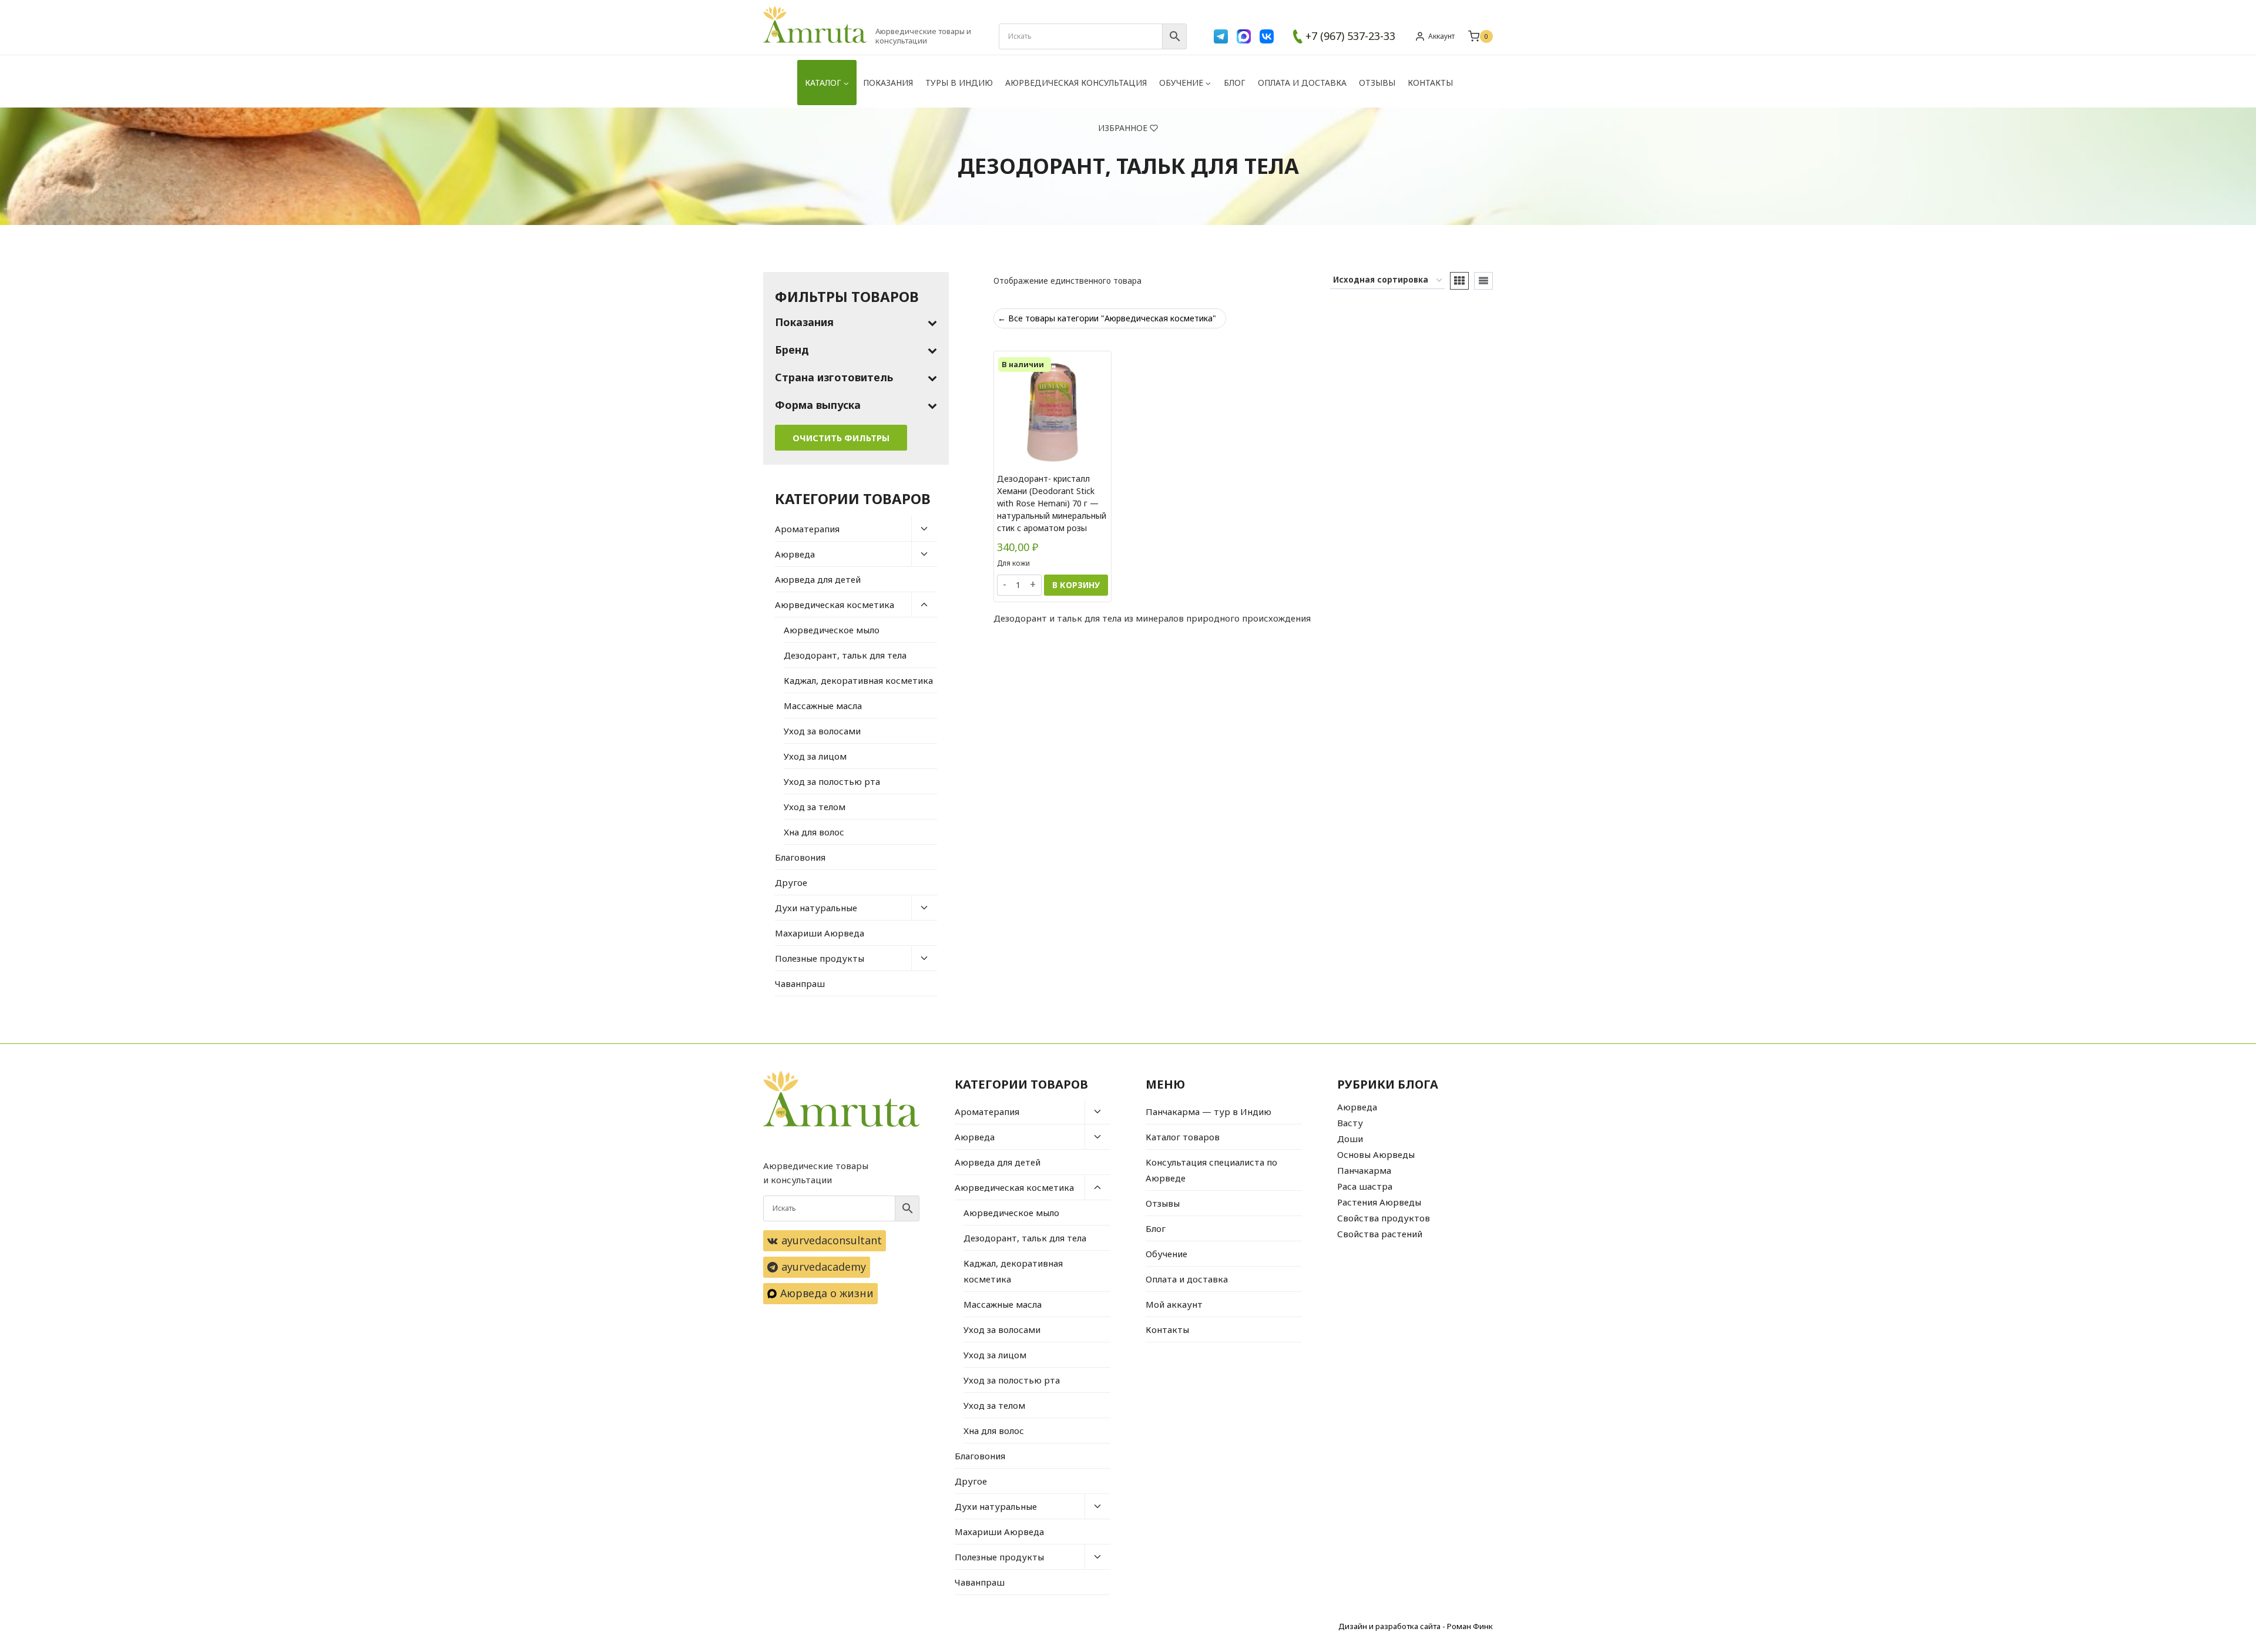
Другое (791, 882)
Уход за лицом (815, 756)
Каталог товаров (1183, 1137)
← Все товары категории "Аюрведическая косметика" (1107, 318)
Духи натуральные (816, 908)
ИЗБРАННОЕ (1123, 128)
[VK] (1267, 36)
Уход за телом (815, 807)
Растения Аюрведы (1379, 1202)
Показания (888, 83)
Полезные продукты (820, 958)
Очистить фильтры (841, 438)
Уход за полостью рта (832, 781)
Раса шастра (1365, 1186)
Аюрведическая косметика (835, 605)
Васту (1350, 1123)
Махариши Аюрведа (820, 933)
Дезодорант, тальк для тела (845, 655)
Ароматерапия (807, 529)
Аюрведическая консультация (1076, 83)
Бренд (792, 350)
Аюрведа (795, 554)
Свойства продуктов (1384, 1218)
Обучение (1166, 1254)
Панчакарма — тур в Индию (1208, 1112)
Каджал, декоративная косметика (858, 680)
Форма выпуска (818, 405)
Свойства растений (1380, 1234)
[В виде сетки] (1459, 281)
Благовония (800, 857)
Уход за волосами (822, 731)
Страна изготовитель (834, 377)
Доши (1350, 1139)
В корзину (1076, 585)
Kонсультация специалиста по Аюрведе (1211, 1170)
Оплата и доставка (1302, 83)
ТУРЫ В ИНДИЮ (959, 83)
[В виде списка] (1483, 281)
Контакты (1430, 83)
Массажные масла (823, 706)
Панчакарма (1364, 1170)
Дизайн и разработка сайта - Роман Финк (1416, 1626)
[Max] (1244, 36)
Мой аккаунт (1174, 1304)
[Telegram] (1221, 36)
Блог (1235, 83)
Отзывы (1377, 83)
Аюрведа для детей (818, 579)
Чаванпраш (800, 983)
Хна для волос (814, 832)
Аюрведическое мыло (832, 630)
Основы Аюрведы (1376, 1154)
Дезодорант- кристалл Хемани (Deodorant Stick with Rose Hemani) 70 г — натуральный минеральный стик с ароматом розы (1052, 503)
